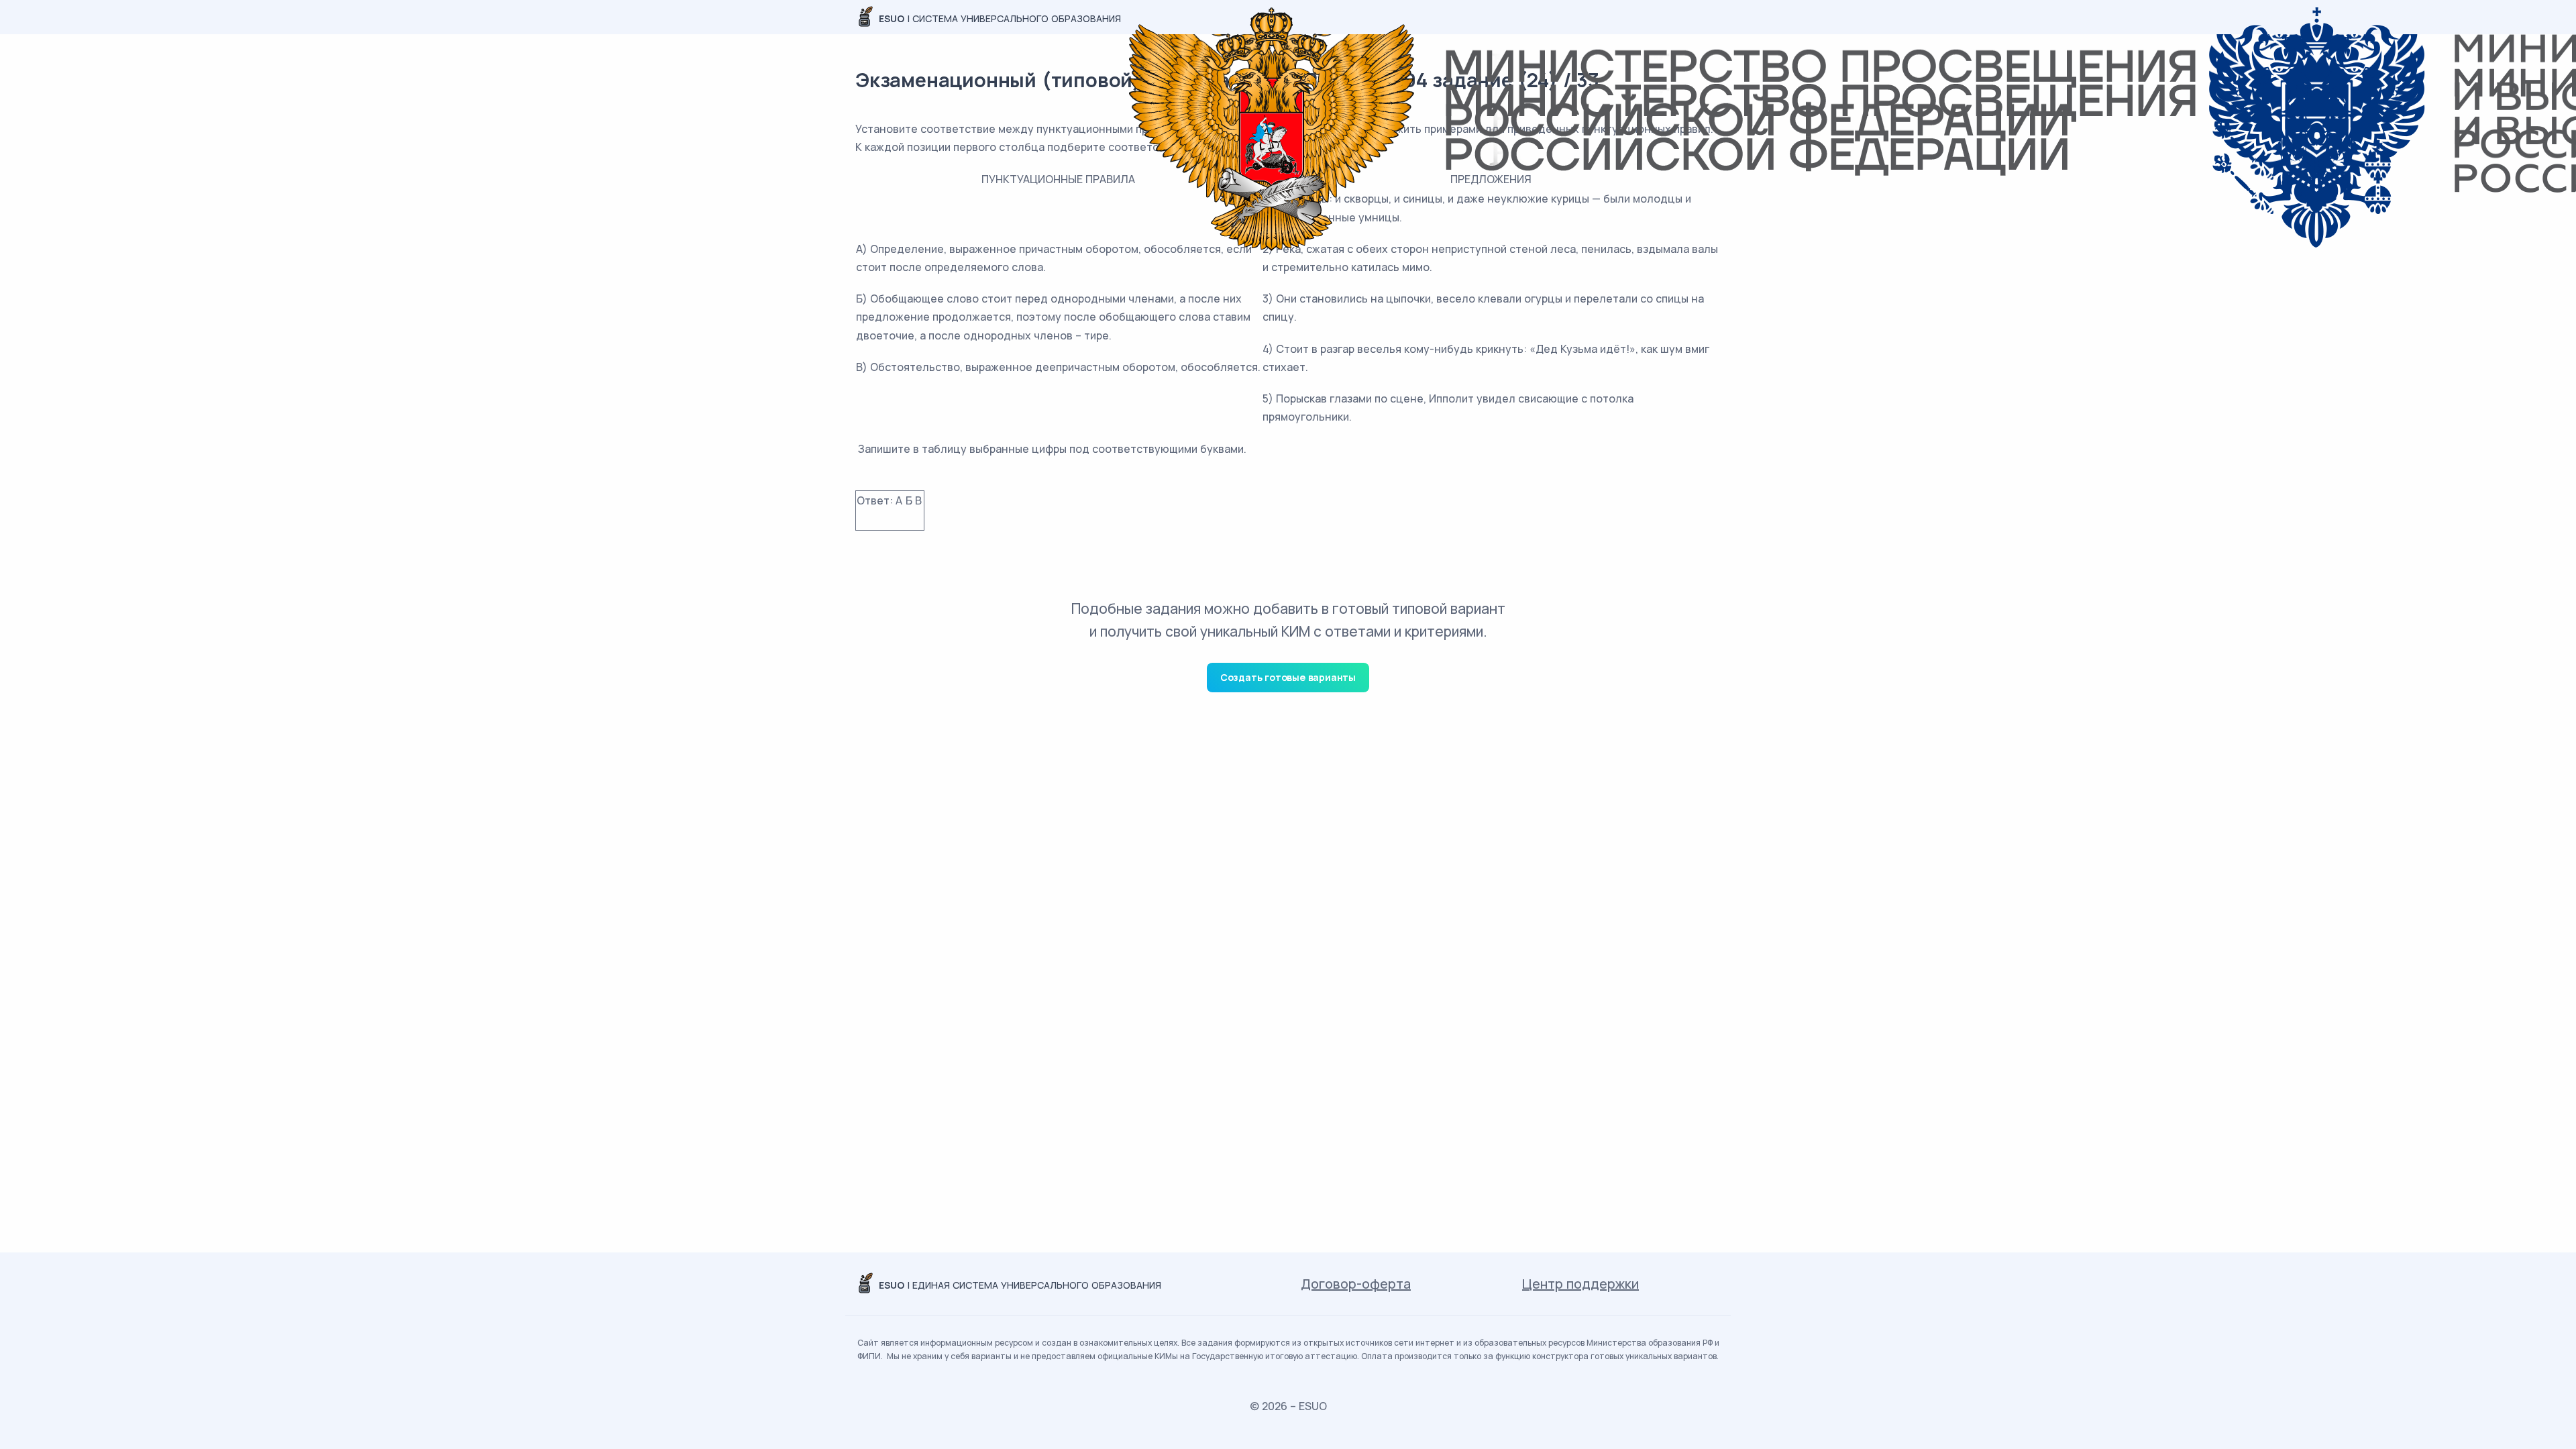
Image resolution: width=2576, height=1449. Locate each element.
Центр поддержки (1580, 1284)
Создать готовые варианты (1288, 677)
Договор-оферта (1356, 1284)
